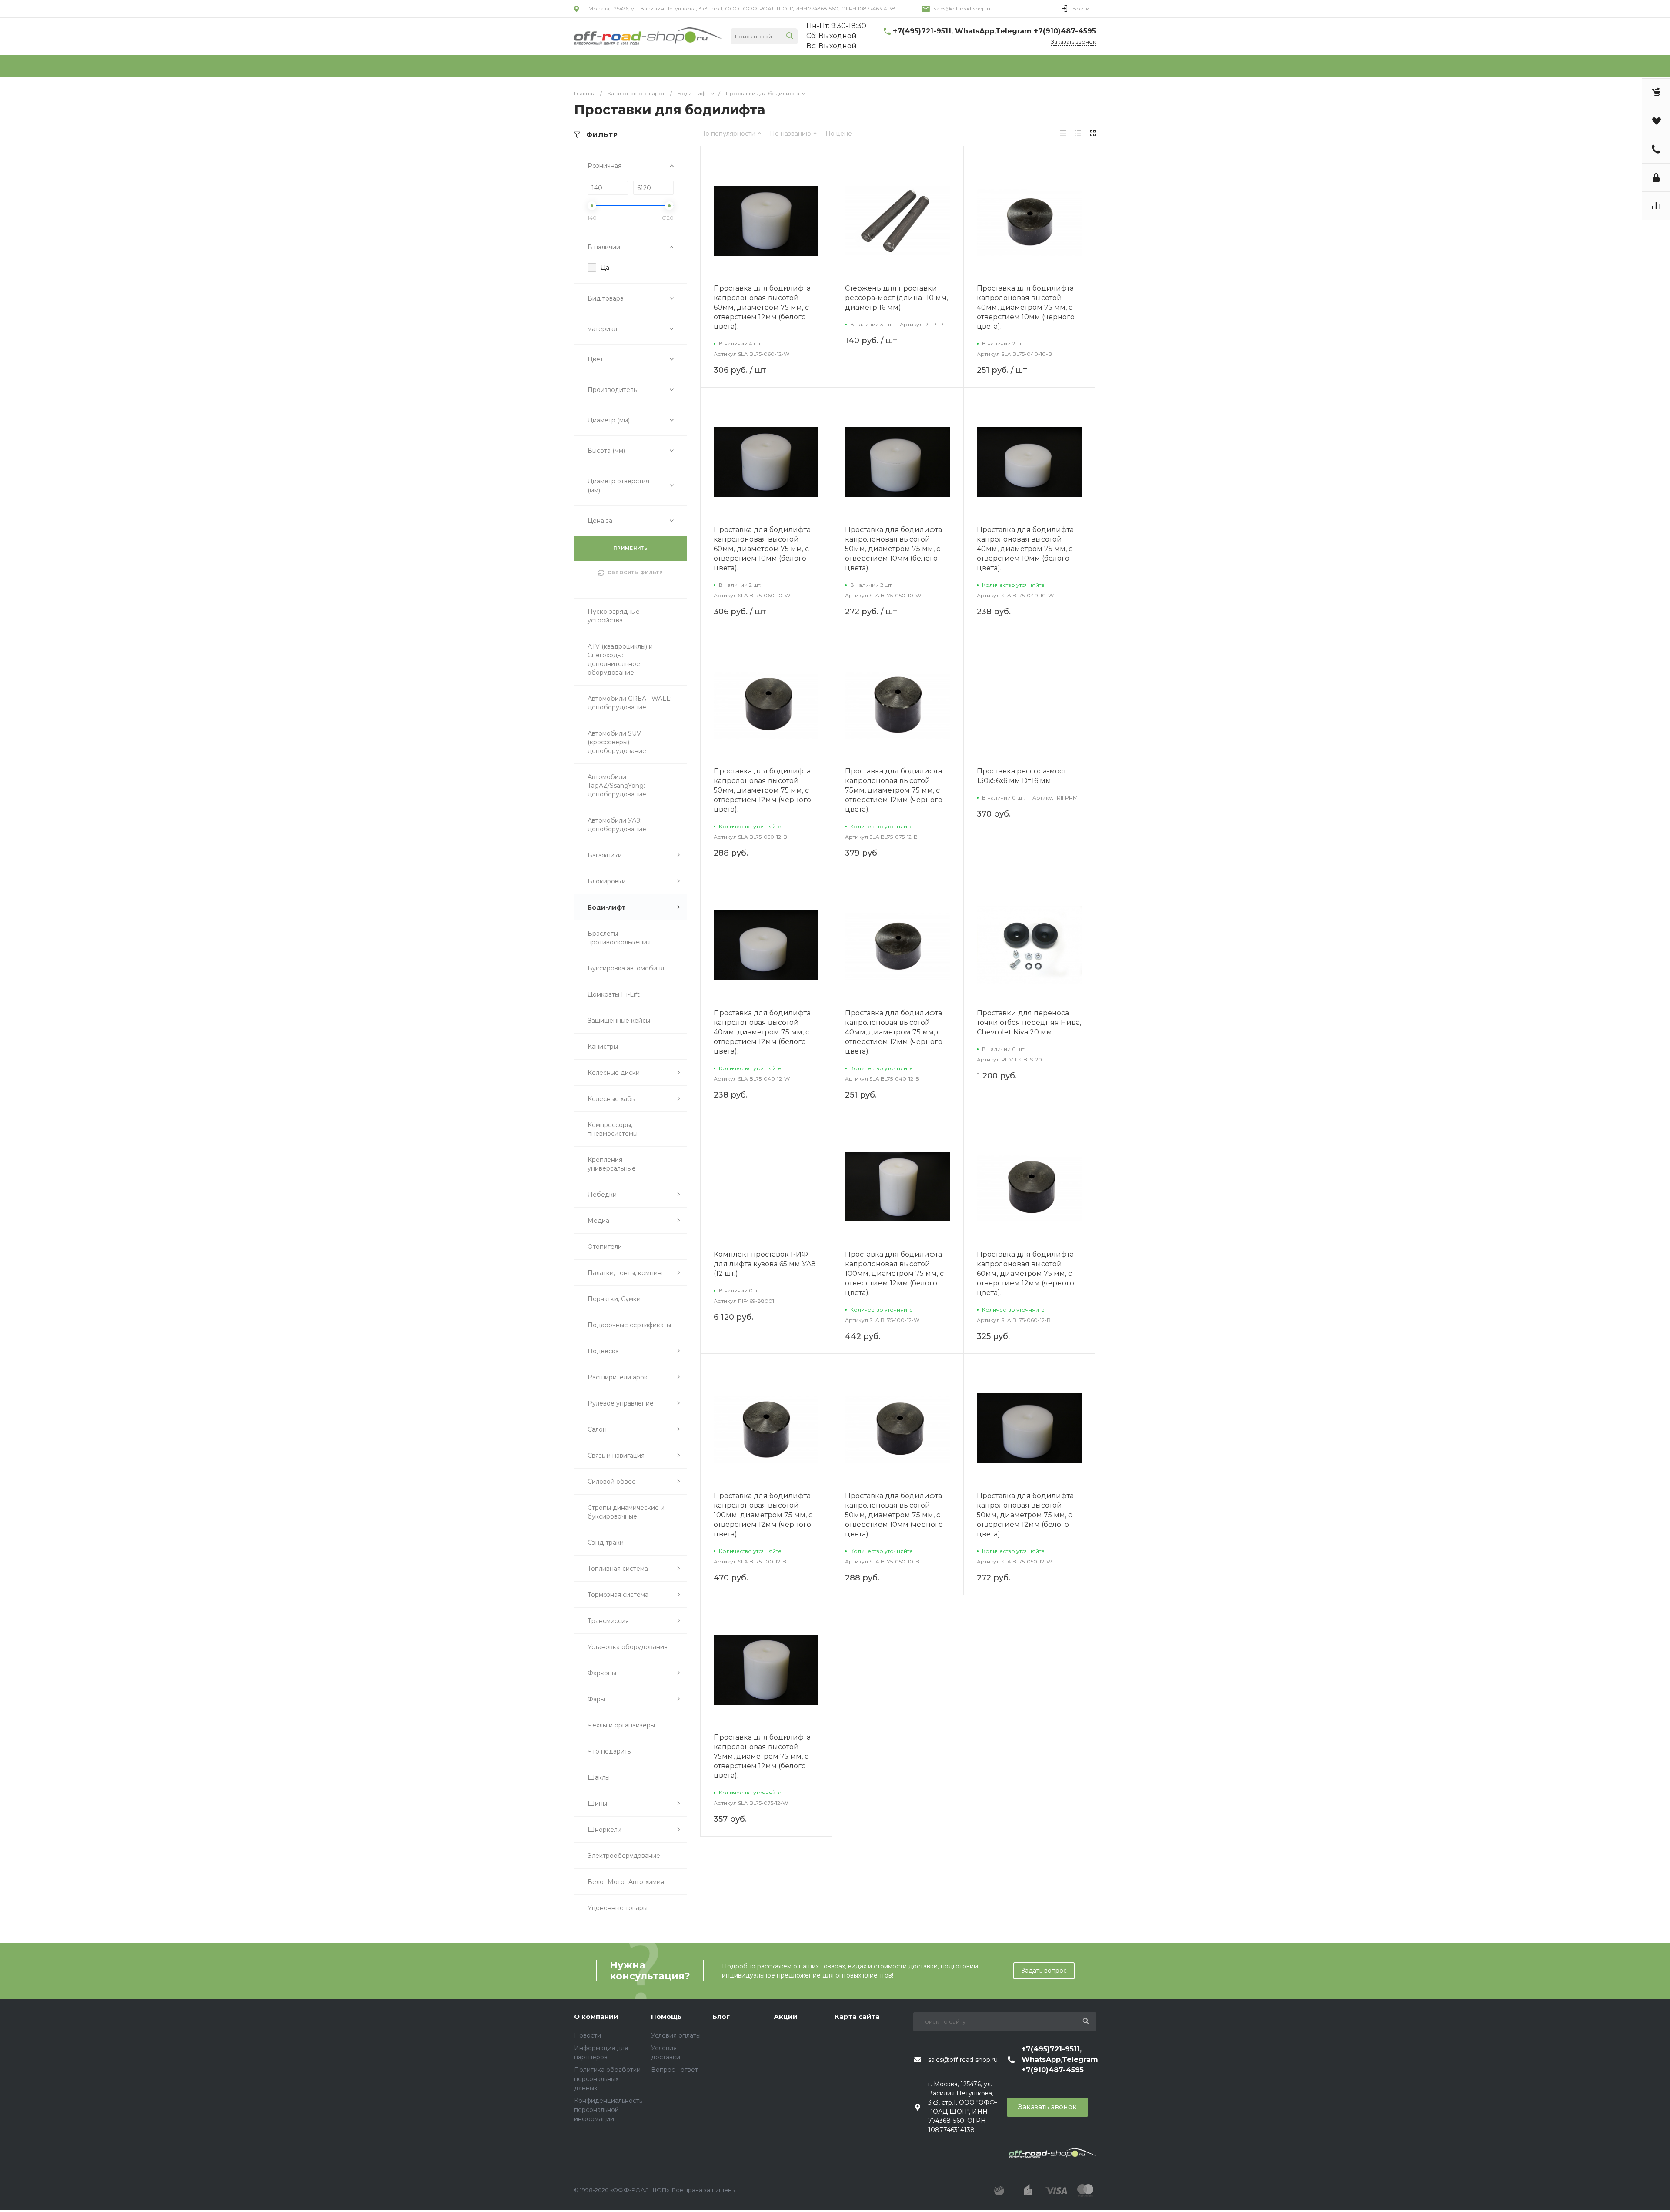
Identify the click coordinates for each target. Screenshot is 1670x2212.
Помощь (666, 2016)
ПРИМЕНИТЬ (631, 548)
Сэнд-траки (606, 1543)
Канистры (603, 1047)
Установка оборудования (628, 1647)
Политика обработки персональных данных (607, 2079)
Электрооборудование (624, 1856)
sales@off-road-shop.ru (963, 8)
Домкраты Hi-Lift (614, 994)
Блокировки (607, 881)
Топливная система (618, 1569)
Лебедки (602, 1195)
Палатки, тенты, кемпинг (626, 1273)
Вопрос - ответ (675, 2070)
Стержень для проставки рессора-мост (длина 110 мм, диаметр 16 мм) (897, 298)
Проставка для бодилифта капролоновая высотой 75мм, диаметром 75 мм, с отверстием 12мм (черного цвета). (894, 790)
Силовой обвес (611, 1482)
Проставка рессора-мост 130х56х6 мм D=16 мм (1022, 776)
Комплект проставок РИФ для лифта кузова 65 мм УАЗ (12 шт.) (765, 1264)
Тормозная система (618, 1595)
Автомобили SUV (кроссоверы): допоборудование (617, 742)
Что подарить (609, 1751)
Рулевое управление (621, 1403)
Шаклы (599, 1777)
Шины (597, 1804)
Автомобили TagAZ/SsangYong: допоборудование (617, 786)
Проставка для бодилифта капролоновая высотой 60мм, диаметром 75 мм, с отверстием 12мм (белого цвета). (762, 307)
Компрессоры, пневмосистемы (613, 1129)
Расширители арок (618, 1377)
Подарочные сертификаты (629, 1325)
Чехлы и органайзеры (621, 1725)
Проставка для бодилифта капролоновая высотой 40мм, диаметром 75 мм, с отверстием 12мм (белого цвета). (762, 1032)
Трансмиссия (608, 1621)
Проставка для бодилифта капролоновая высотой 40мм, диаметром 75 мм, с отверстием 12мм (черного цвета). (894, 1032)
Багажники (605, 855)
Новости (588, 2035)
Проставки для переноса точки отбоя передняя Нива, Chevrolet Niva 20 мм (1029, 1022)
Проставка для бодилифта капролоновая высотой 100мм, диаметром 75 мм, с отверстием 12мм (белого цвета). (894, 1273)
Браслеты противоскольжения (619, 938)
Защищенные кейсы (619, 1021)
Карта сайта (857, 2016)
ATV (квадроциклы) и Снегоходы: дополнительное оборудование (620, 659)
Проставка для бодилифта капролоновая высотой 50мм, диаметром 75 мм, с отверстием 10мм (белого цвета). (893, 549)
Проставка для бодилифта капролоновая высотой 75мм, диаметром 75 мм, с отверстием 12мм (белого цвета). (762, 1756)
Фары (596, 1699)
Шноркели (605, 1830)
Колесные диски (614, 1073)
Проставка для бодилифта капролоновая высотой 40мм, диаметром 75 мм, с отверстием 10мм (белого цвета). (1025, 549)
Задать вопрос (1044, 1971)
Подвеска (603, 1351)
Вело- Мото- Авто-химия (626, 1882)
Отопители (605, 1247)
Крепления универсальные (612, 1164)
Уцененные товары (618, 1908)
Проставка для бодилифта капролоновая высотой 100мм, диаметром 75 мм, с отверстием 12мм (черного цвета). (763, 1515)
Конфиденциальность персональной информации (608, 2110)
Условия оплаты (676, 2035)
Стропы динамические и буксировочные (626, 1512)
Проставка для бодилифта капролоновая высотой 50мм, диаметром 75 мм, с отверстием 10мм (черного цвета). (894, 1515)
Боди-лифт (606, 907)
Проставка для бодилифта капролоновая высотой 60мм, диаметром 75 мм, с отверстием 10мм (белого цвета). (762, 549)
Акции (786, 2016)
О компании (596, 2016)
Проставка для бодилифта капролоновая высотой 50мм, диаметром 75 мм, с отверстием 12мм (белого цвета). (1025, 1515)
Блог (721, 2016)
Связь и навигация (616, 1456)
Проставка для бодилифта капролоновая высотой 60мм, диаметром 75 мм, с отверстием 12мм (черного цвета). (1025, 1273)
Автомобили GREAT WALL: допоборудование (630, 703)
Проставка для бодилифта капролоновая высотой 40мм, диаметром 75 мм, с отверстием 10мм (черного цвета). (1026, 307)
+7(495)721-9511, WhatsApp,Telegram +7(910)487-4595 (994, 31)
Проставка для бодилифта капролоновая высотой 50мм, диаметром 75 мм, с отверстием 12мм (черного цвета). (762, 790)
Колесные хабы (612, 1099)
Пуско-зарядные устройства (614, 616)
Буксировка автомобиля (626, 968)
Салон (597, 1429)
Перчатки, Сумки (614, 1299)
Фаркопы (602, 1673)
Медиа (598, 1221)
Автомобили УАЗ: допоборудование (617, 825)
